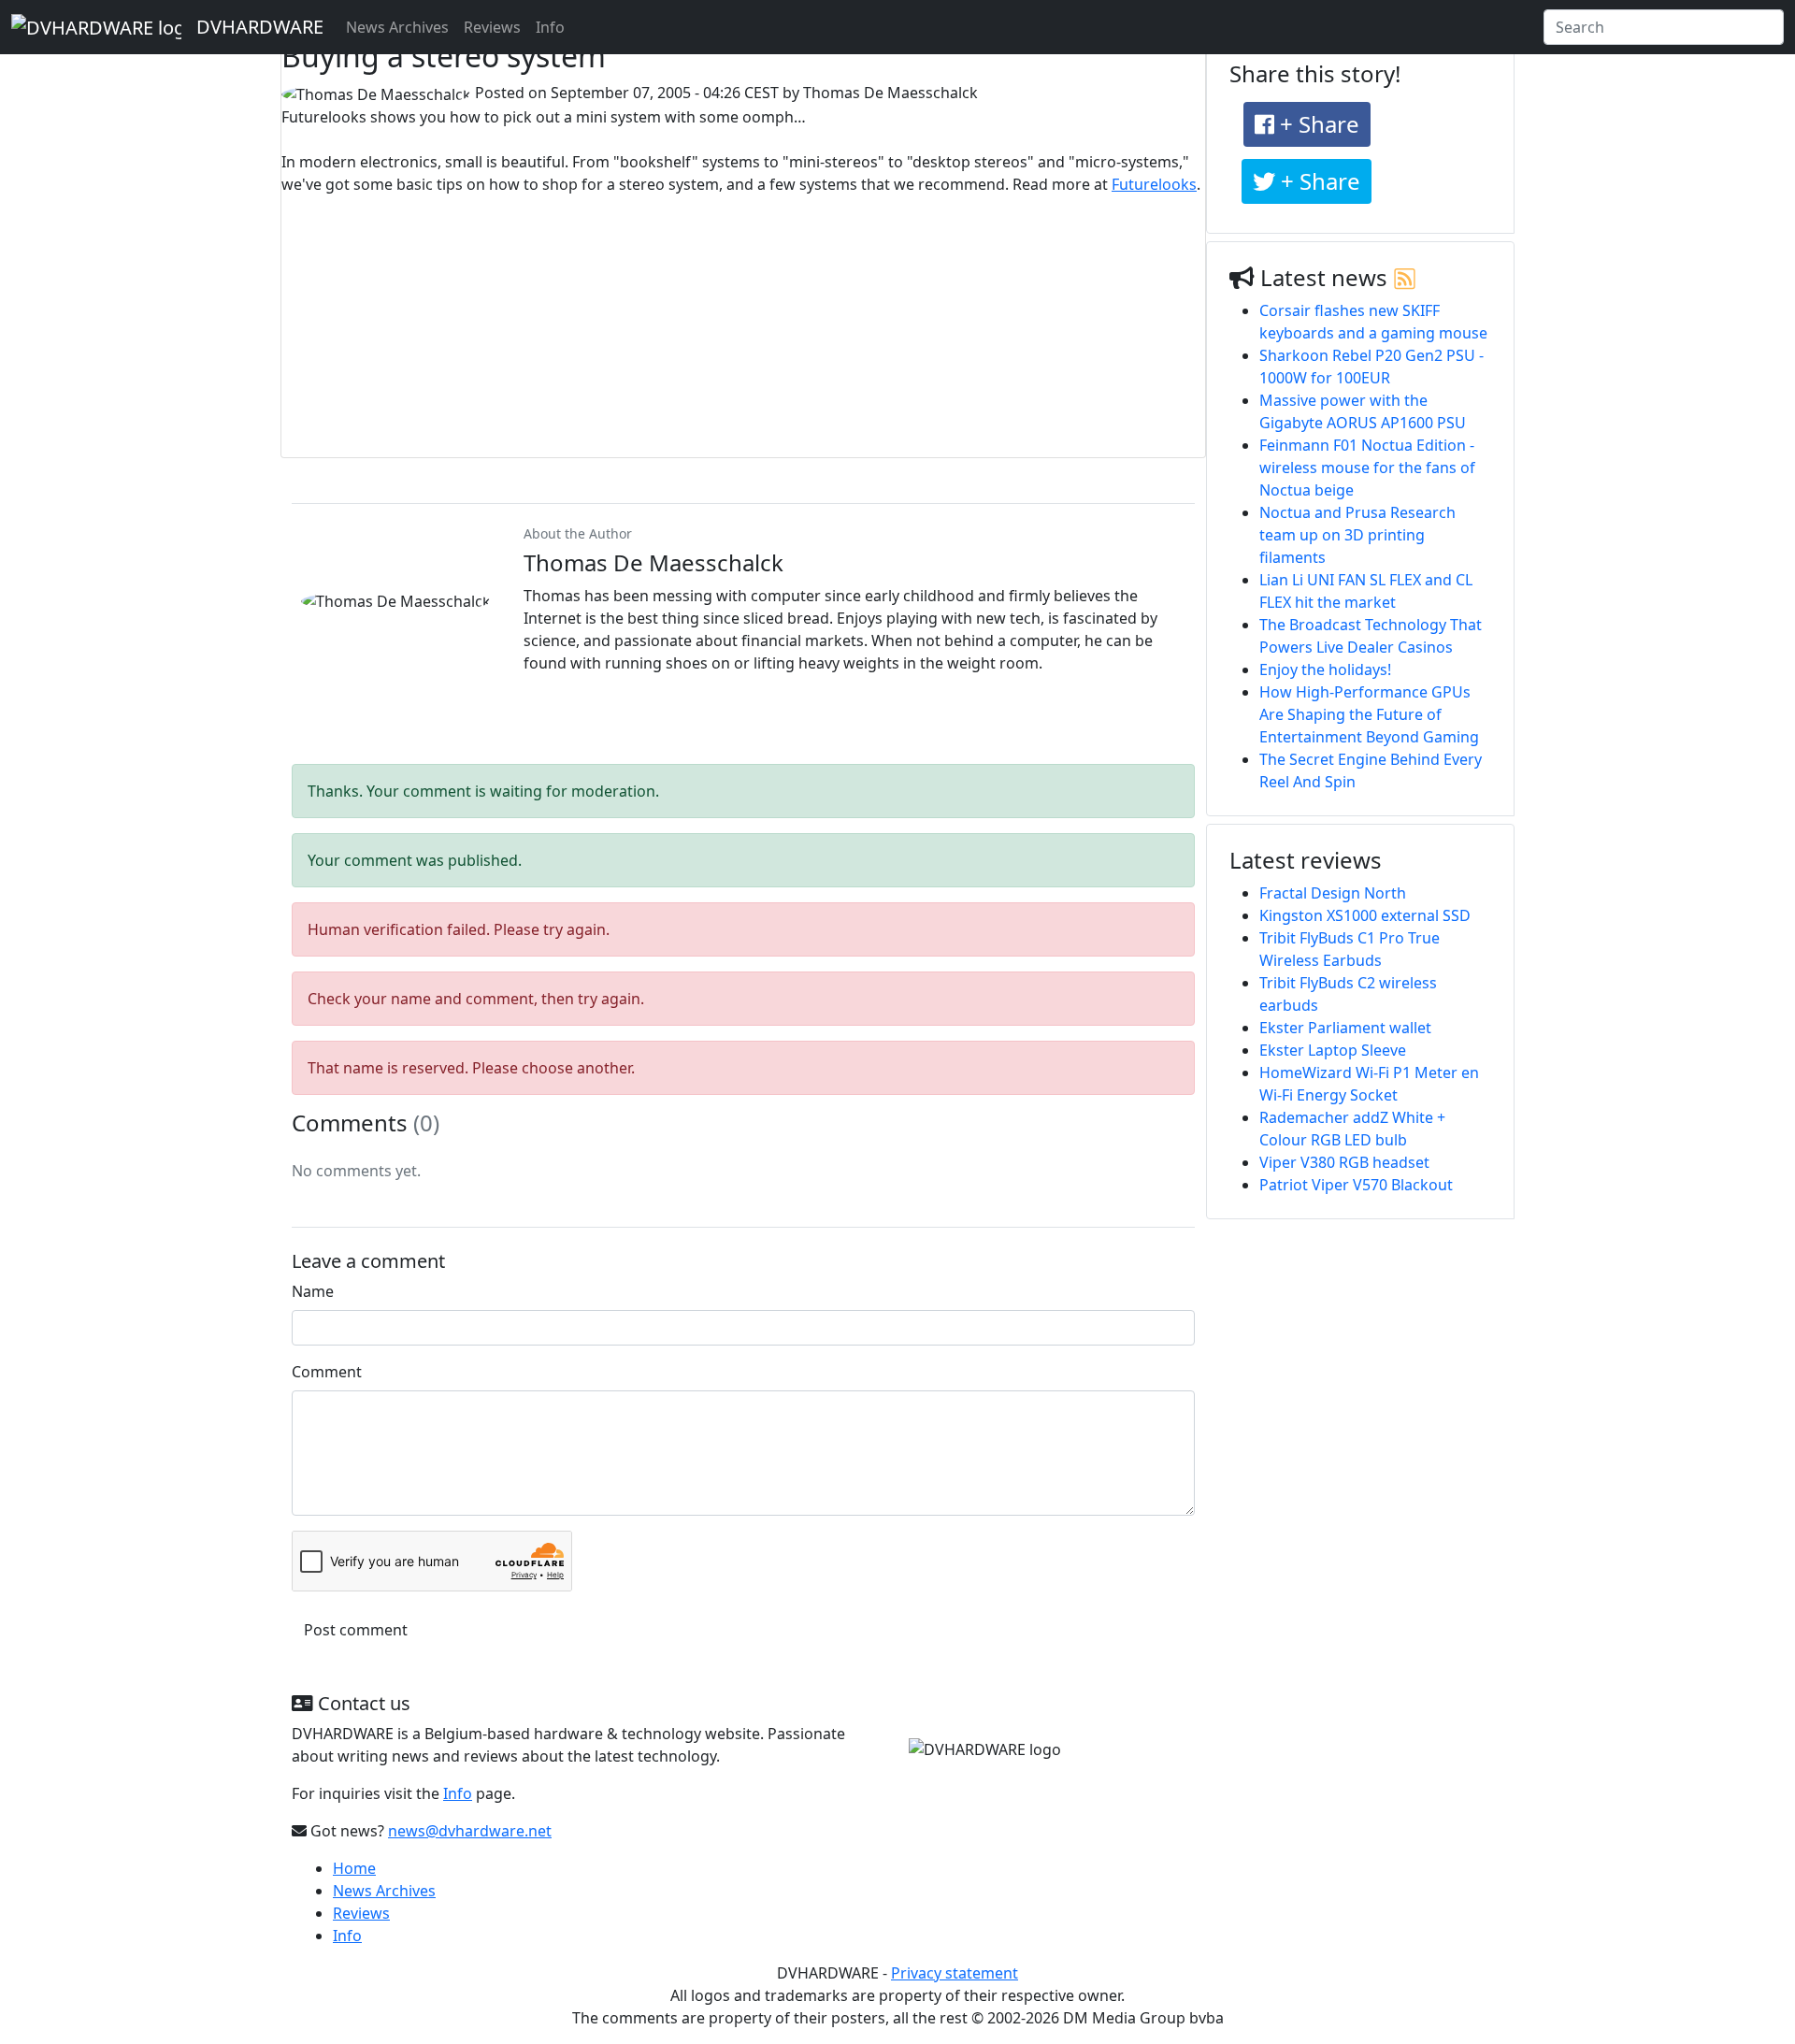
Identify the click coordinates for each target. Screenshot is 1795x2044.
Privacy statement (955, 1973)
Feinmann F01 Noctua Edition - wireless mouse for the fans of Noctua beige (1367, 468)
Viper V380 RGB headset (1344, 1162)
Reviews (492, 27)
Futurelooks (1154, 184)
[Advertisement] (743, 326)
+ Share (1317, 124)
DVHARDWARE (260, 27)
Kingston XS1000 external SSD (1365, 915)
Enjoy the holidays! (1325, 669)
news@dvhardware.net (470, 1831)
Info (550, 27)
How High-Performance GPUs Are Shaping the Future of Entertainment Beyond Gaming (1369, 714)
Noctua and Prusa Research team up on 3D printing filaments (1357, 535)
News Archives (397, 27)
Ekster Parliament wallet (1345, 1028)
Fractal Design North (1333, 893)
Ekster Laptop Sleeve (1333, 1050)
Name (313, 1291)
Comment (327, 1372)
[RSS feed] (1405, 277)
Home (354, 1868)
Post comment (356, 1630)
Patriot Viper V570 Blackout (1356, 1185)
